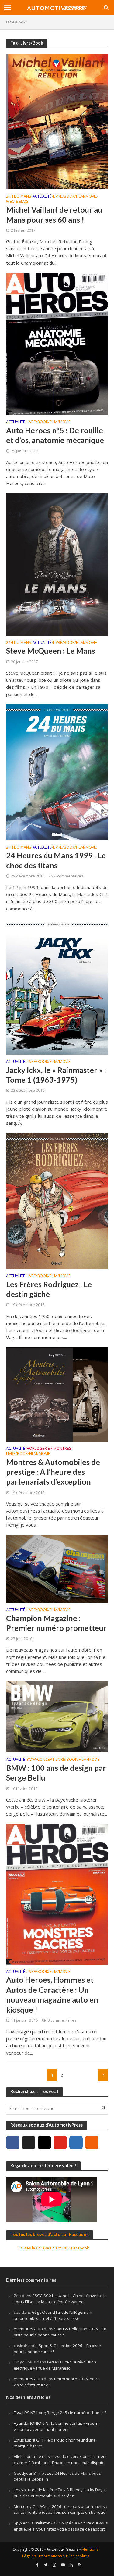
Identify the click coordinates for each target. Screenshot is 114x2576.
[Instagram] (44, 2142)
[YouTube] (60, 2142)
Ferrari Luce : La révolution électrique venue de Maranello (55, 2365)
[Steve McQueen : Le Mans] (57, 564)
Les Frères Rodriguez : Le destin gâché (49, 1289)
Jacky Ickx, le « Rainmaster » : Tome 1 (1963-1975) (56, 1075)
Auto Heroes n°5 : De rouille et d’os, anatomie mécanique (55, 435)
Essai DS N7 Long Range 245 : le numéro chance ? (60, 2413)
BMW (31, 1760)
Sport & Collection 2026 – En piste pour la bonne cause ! (60, 2332)
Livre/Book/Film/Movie (75, 197)
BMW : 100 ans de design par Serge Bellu (56, 1773)
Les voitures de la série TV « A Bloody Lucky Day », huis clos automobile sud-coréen (60, 2493)
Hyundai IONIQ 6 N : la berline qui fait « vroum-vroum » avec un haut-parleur (57, 2426)
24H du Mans (19, 197)
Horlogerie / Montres (49, 1449)
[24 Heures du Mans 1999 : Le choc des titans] (57, 771)
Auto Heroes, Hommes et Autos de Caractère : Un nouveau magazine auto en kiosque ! (52, 1994)
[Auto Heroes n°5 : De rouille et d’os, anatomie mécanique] (57, 343)
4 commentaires (69, 876)
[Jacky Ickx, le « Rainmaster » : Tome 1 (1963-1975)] (57, 986)
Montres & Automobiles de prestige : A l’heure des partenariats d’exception (53, 1472)
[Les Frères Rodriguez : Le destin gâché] (57, 1200)
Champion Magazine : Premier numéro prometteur (56, 1623)
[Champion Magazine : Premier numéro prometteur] (57, 1568)
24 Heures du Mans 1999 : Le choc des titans (56, 860)
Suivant (103, 2075)
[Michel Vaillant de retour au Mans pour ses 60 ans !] (57, 121)
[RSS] (92, 2142)
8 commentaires (62, 2020)
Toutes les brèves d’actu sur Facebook (50, 2234)
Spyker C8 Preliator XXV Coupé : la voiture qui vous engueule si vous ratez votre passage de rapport (61, 2526)
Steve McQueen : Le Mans (51, 651)
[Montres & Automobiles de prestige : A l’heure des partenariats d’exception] (57, 1394)
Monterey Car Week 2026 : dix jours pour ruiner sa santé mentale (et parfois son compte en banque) (60, 2510)
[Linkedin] (76, 2142)
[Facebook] (13, 2142)
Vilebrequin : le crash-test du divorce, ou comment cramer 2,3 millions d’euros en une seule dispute (60, 2460)
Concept (46, 1760)
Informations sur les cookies (64, 2556)
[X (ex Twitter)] (29, 2142)
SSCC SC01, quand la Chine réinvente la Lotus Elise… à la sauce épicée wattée (60, 2299)
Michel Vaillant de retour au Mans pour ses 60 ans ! (54, 214)
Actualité (42, 197)
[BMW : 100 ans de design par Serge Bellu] (57, 1716)
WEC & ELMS (17, 202)
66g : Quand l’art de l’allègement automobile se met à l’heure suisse (53, 2315)
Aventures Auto (28, 2329)
